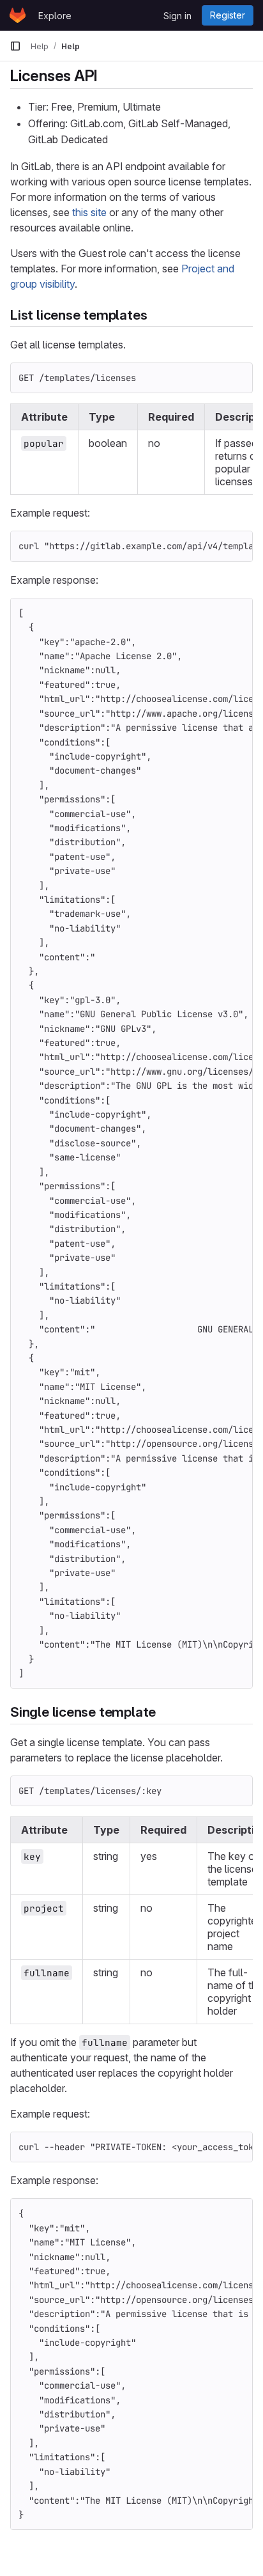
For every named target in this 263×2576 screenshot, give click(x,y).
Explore (55, 16)
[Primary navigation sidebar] (15, 46)
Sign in (177, 16)
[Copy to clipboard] (237, 378)
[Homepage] (18, 15)
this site (89, 212)
